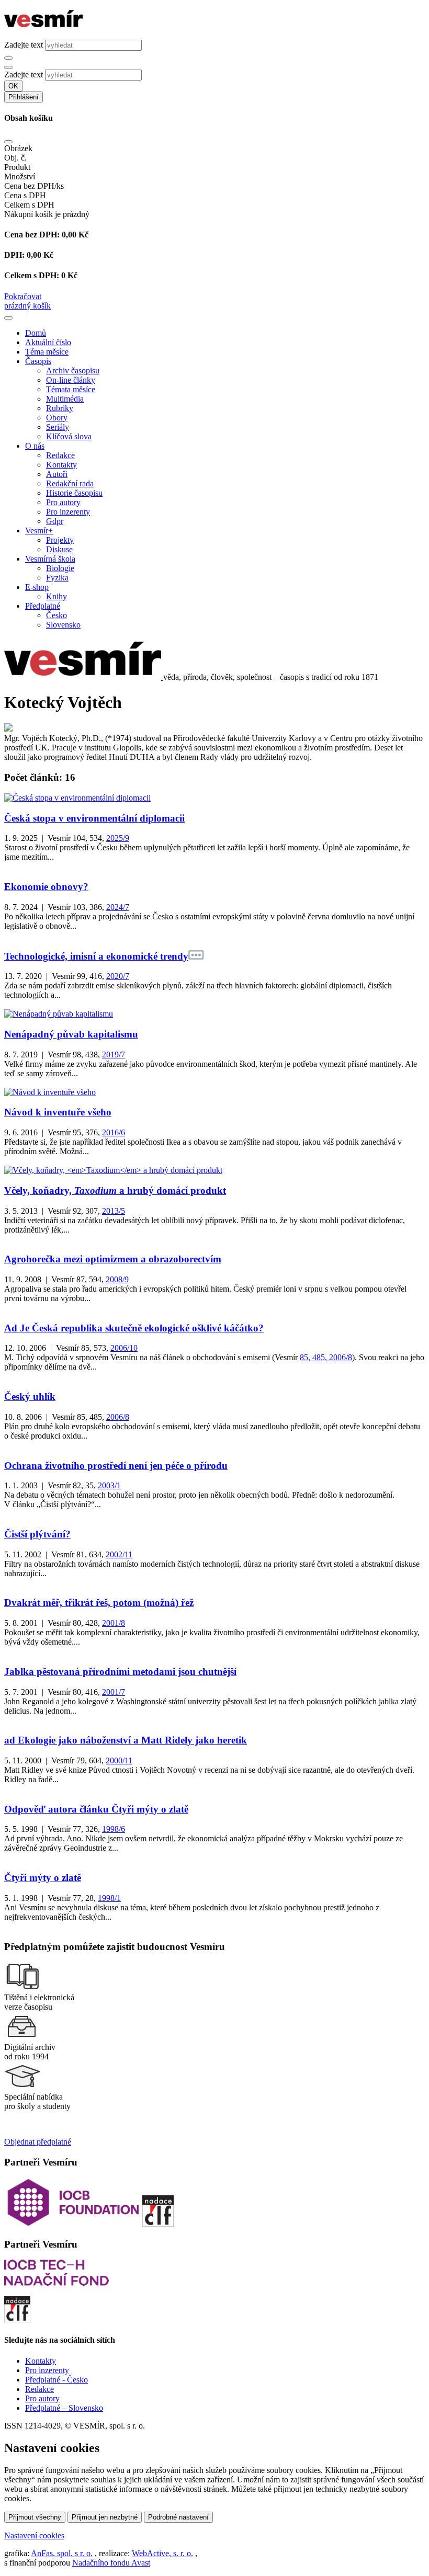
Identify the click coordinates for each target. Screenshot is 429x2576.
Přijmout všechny (35, 2517)
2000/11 (119, 1760)
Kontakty (61, 465)
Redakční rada (70, 483)
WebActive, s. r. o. (162, 2553)
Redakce (60, 455)
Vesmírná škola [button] (50, 559)
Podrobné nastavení (178, 2517)
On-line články (71, 380)
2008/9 (117, 1279)
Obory (57, 418)
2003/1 (109, 1485)
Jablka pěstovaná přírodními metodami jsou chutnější (120, 1672)
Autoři (57, 474)
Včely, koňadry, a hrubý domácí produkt (115, 1190)
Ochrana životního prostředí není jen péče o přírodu (116, 1466)
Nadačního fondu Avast (111, 2563)
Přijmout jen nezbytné (105, 2517)
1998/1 (109, 1898)
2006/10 (124, 1348)
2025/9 (118, 838)
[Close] (8, 142)
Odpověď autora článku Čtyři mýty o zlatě (96, 1809)
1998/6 (114, 1829)
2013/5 (114, 1211)
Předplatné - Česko (57, 2380)
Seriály (58, 427)
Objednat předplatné (38, 2142)
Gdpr (55, 521)
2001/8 (114, 1623)
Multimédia (65, 399)
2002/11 (119, 1554)
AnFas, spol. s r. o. (62, 2553)
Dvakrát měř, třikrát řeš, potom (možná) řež (99, 1603)
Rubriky (60, 408)
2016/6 (114, 1132)
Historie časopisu (74, 493)
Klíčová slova (69, 436)
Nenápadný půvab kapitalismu (71, 1034)
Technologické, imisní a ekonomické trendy (96, 956)
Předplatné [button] (43, 606)
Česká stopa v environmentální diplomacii (94, 818)
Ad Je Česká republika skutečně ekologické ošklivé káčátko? (134, 1328)
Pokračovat (23, 296)
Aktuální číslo (48, 342)
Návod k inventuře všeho (58, 1112)
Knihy (57, 596)
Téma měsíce (47, 352)
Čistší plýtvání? (37, 1534)
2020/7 (118, 976)
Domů (36, 333)
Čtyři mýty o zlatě (43, 1878)
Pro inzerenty (68, 512)
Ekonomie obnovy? (46, 887)
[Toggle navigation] (8, 318)
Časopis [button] (38, 361)
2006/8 (118, 1417)
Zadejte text (24, 45)
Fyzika (57, 578)
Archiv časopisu (73, 371)
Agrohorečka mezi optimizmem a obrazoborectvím (113, 1259)
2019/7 (114, 1055)
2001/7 (114, 1692)
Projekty (60, 540)
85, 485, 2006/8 (326, 1357)
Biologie (60, 568)
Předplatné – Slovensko (64, 2408)
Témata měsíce (71, 389)
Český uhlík (30, 1397)
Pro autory (63, 502)
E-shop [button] (37, 587)
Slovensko (63, 625)
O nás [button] (35, 446)
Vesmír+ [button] (39, 531)
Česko (57, 615)
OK (13, 86)
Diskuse (59, 549)
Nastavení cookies (34, 2535)
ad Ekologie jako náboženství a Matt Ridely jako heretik (126, 1740)
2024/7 (118, 907)
